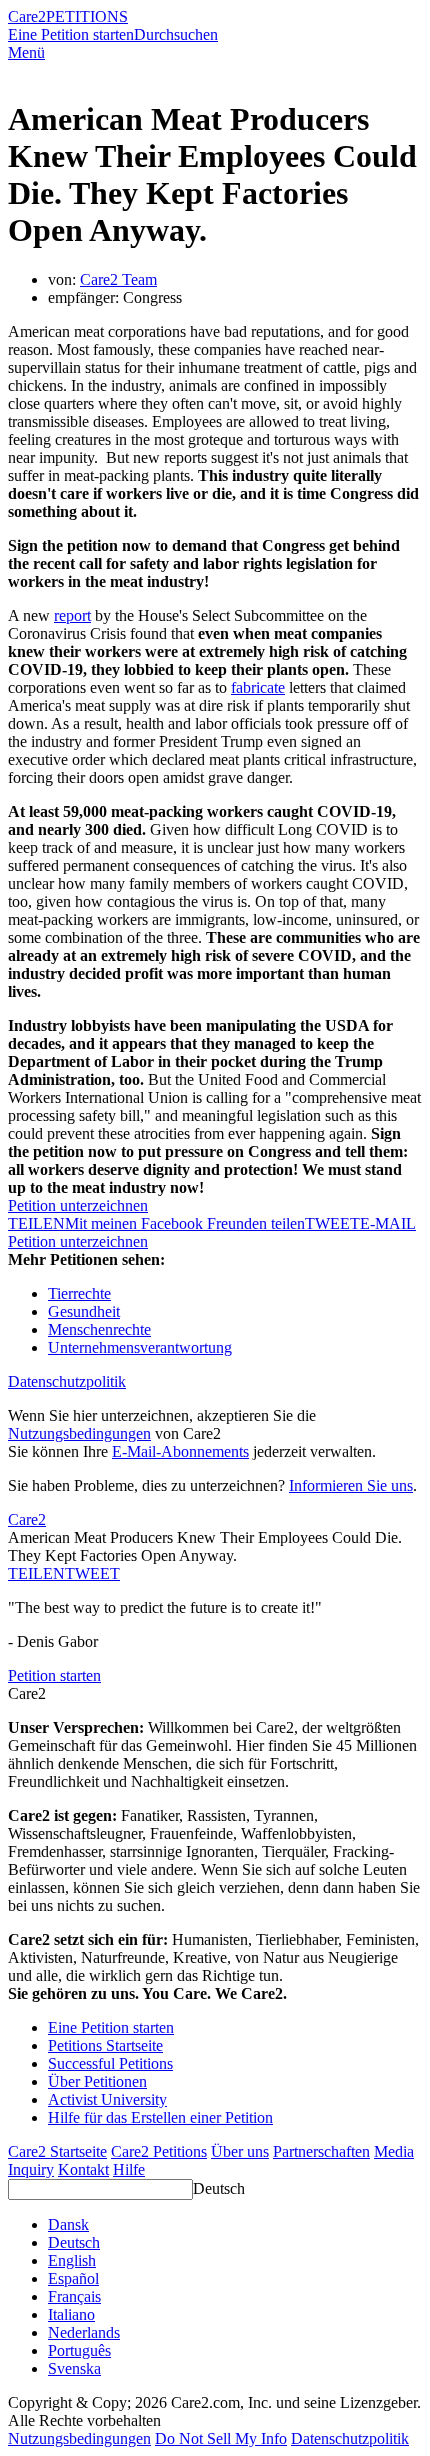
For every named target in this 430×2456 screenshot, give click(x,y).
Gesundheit (84, 1311)
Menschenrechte (99, 1329)
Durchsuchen (176, 34)
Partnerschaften (321, 2151)
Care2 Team (118, 279)
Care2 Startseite (57, 2151)
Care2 (27, 16)
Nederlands (84, 2332)
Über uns (240, 2151)
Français (74, 2296)
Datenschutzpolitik (67, 1381)
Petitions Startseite (105, 2045)
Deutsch (219, 2188)
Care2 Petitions (159, 2151)
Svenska (74, 2368)
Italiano (71, 2314)
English (72, 2260)
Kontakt (83, 2169)
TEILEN (36, 1573)
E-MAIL (388, 1223)
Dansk (68, 2224)
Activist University (107, 2099)
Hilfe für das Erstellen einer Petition (160, 2117)
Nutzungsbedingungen (79, 1433)
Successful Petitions (110, 2063)
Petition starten (54, 1675)
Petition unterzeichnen (78, 1205)
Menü (26, 52)
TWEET (332, 1223)
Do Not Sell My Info (221, 2438)
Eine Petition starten (71, 34)
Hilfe (129, 2169)
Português (79, 2350)
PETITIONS (87, 16)
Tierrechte (79, 1293)
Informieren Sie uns (351, 1485)
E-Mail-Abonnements (180, 1451)
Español (73, 2278)
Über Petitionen (97, 2081)
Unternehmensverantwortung (140, 1347)
